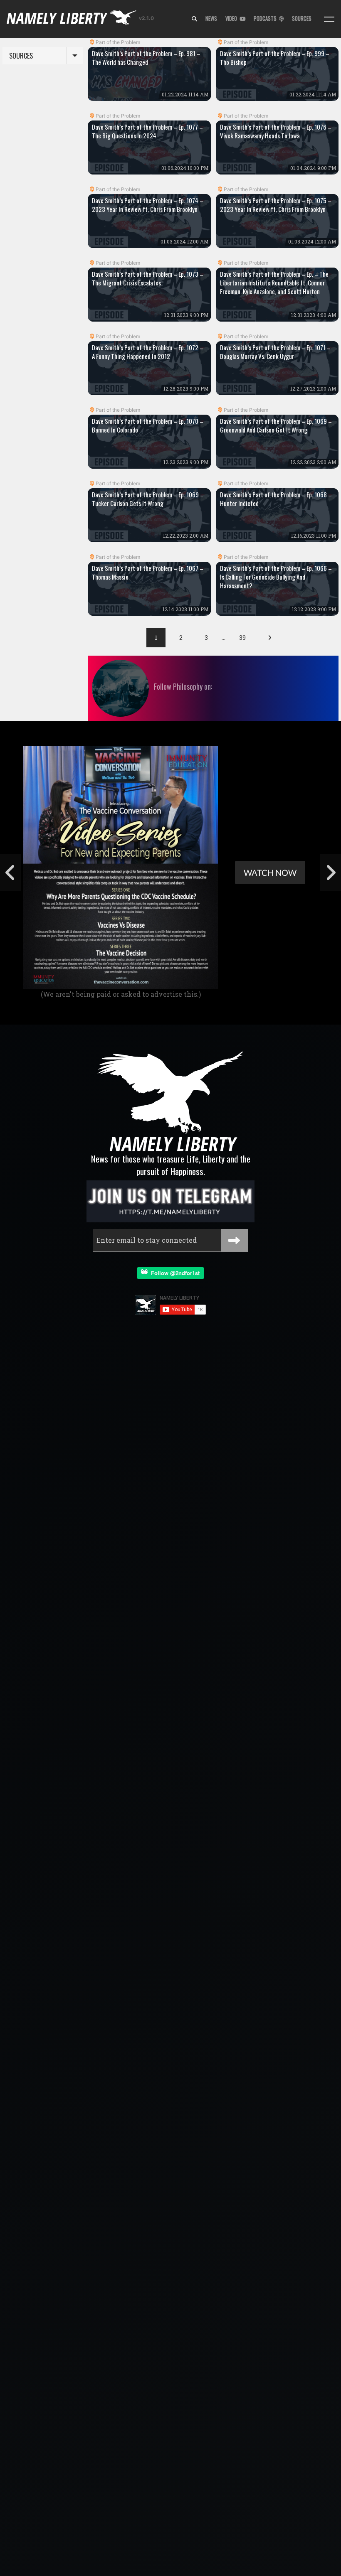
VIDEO (232, 18)
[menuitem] (194, 19)
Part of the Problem (118, 42)
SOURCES (302, 18)
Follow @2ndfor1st (174, 1273)
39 (242, 638)
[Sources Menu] (329, 19)
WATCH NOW (270, 873)
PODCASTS (266, 18)
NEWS (211, 18)
